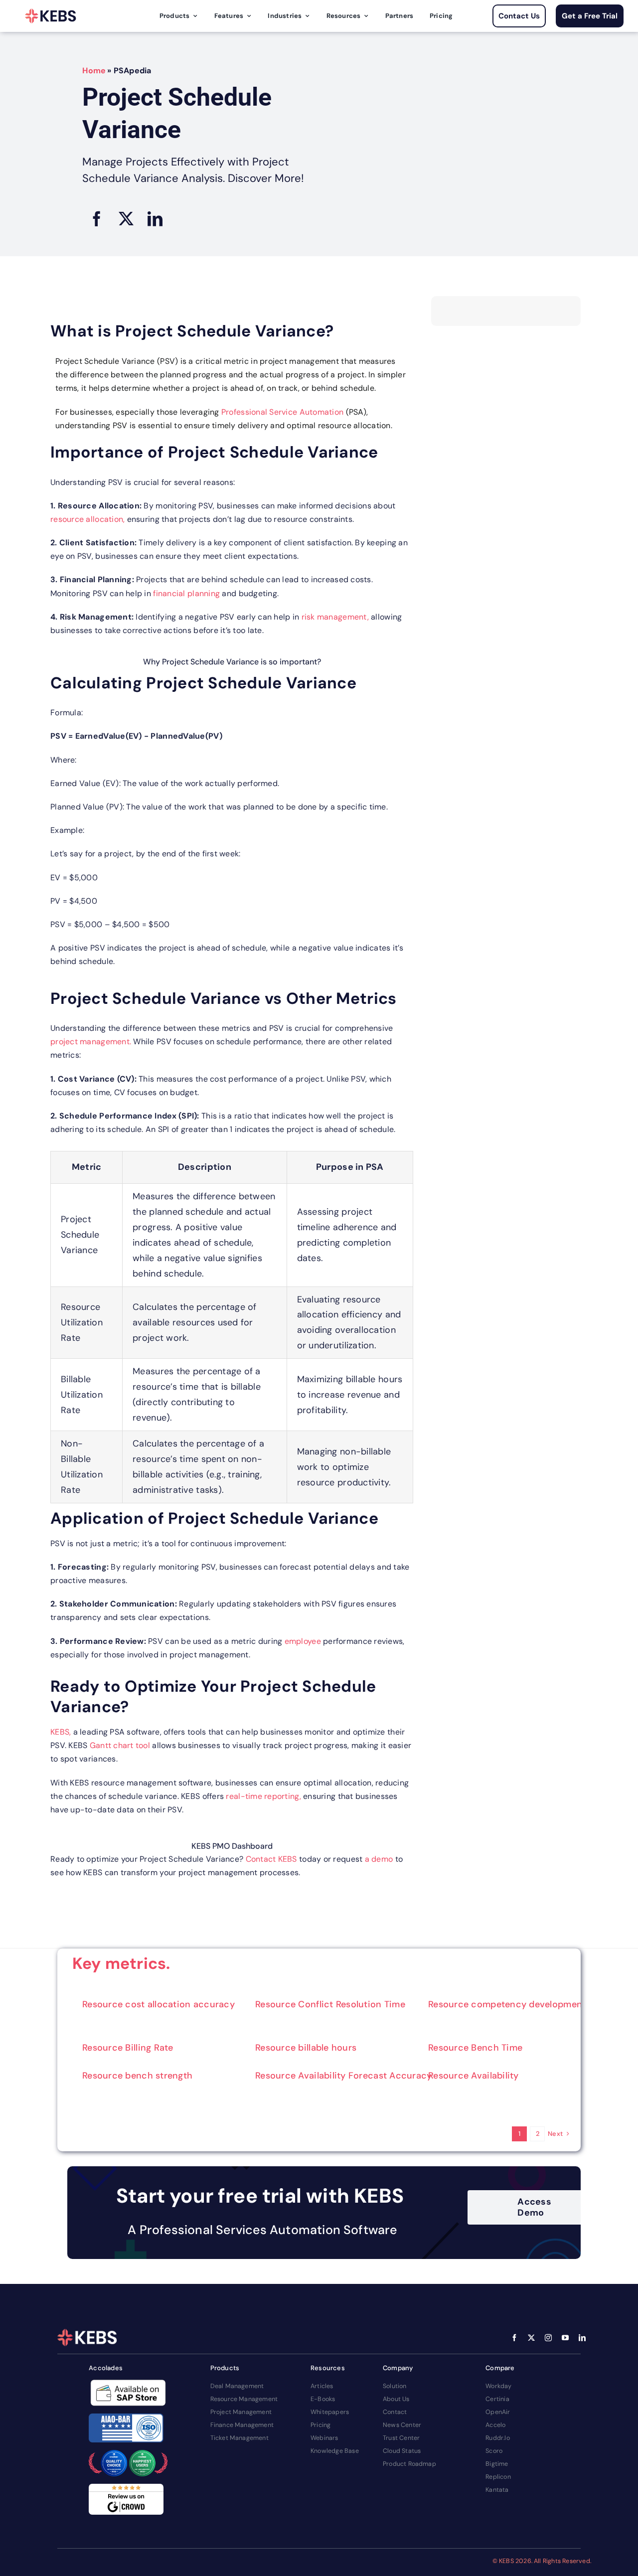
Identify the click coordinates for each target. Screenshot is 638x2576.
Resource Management (244, 2399)
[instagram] (548, 2338)
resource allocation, (89, 519)
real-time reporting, (263, 1796)
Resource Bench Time (475, 2048)
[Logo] (51, 16)
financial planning (186, 593)
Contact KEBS (271, 1859)
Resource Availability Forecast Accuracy (344, 2076)
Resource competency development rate (517, 2004)
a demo (378, 1859)
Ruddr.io (498, 2438)
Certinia (497, 2399)
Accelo (495, 2425)
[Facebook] (97, 219)
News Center (402, 2425)
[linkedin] (582, 2338)
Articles (322, 2386)
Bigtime (497, 2464)
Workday (498, 2386)
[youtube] (565, 2338)
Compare (500, 2368)
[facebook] (514, 2338)
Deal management (237, 2386)
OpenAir (498, 2412)
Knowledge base (335, 2451)
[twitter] (531, 2338)
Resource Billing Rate (128, 2048)
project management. (92, 1042)
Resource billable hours (306, 2048)
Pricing (320, 2425)
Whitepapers (330, 2412)
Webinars (324, 2438)
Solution (395, 2386)
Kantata (497, 2490)
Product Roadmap (409, 2464)
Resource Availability (474, 2076)
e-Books (323, 2399)
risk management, (336, 617)
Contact (395, 2412)
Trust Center (401, 2438)
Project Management (241, 2412)
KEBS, (62, 1732)
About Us (396, 2399)
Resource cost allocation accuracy (159, 2004)
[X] (126, 219)
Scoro (494, 2451)
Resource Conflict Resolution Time (330, 2004)
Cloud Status (402, 2451)
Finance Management (242, 2425)
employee (304, 1641)
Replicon (498, 2477)
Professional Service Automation (282, 412)
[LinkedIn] (155, 219)
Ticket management (239, 2438)
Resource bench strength (137, 2076)
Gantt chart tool (121, 1745)
